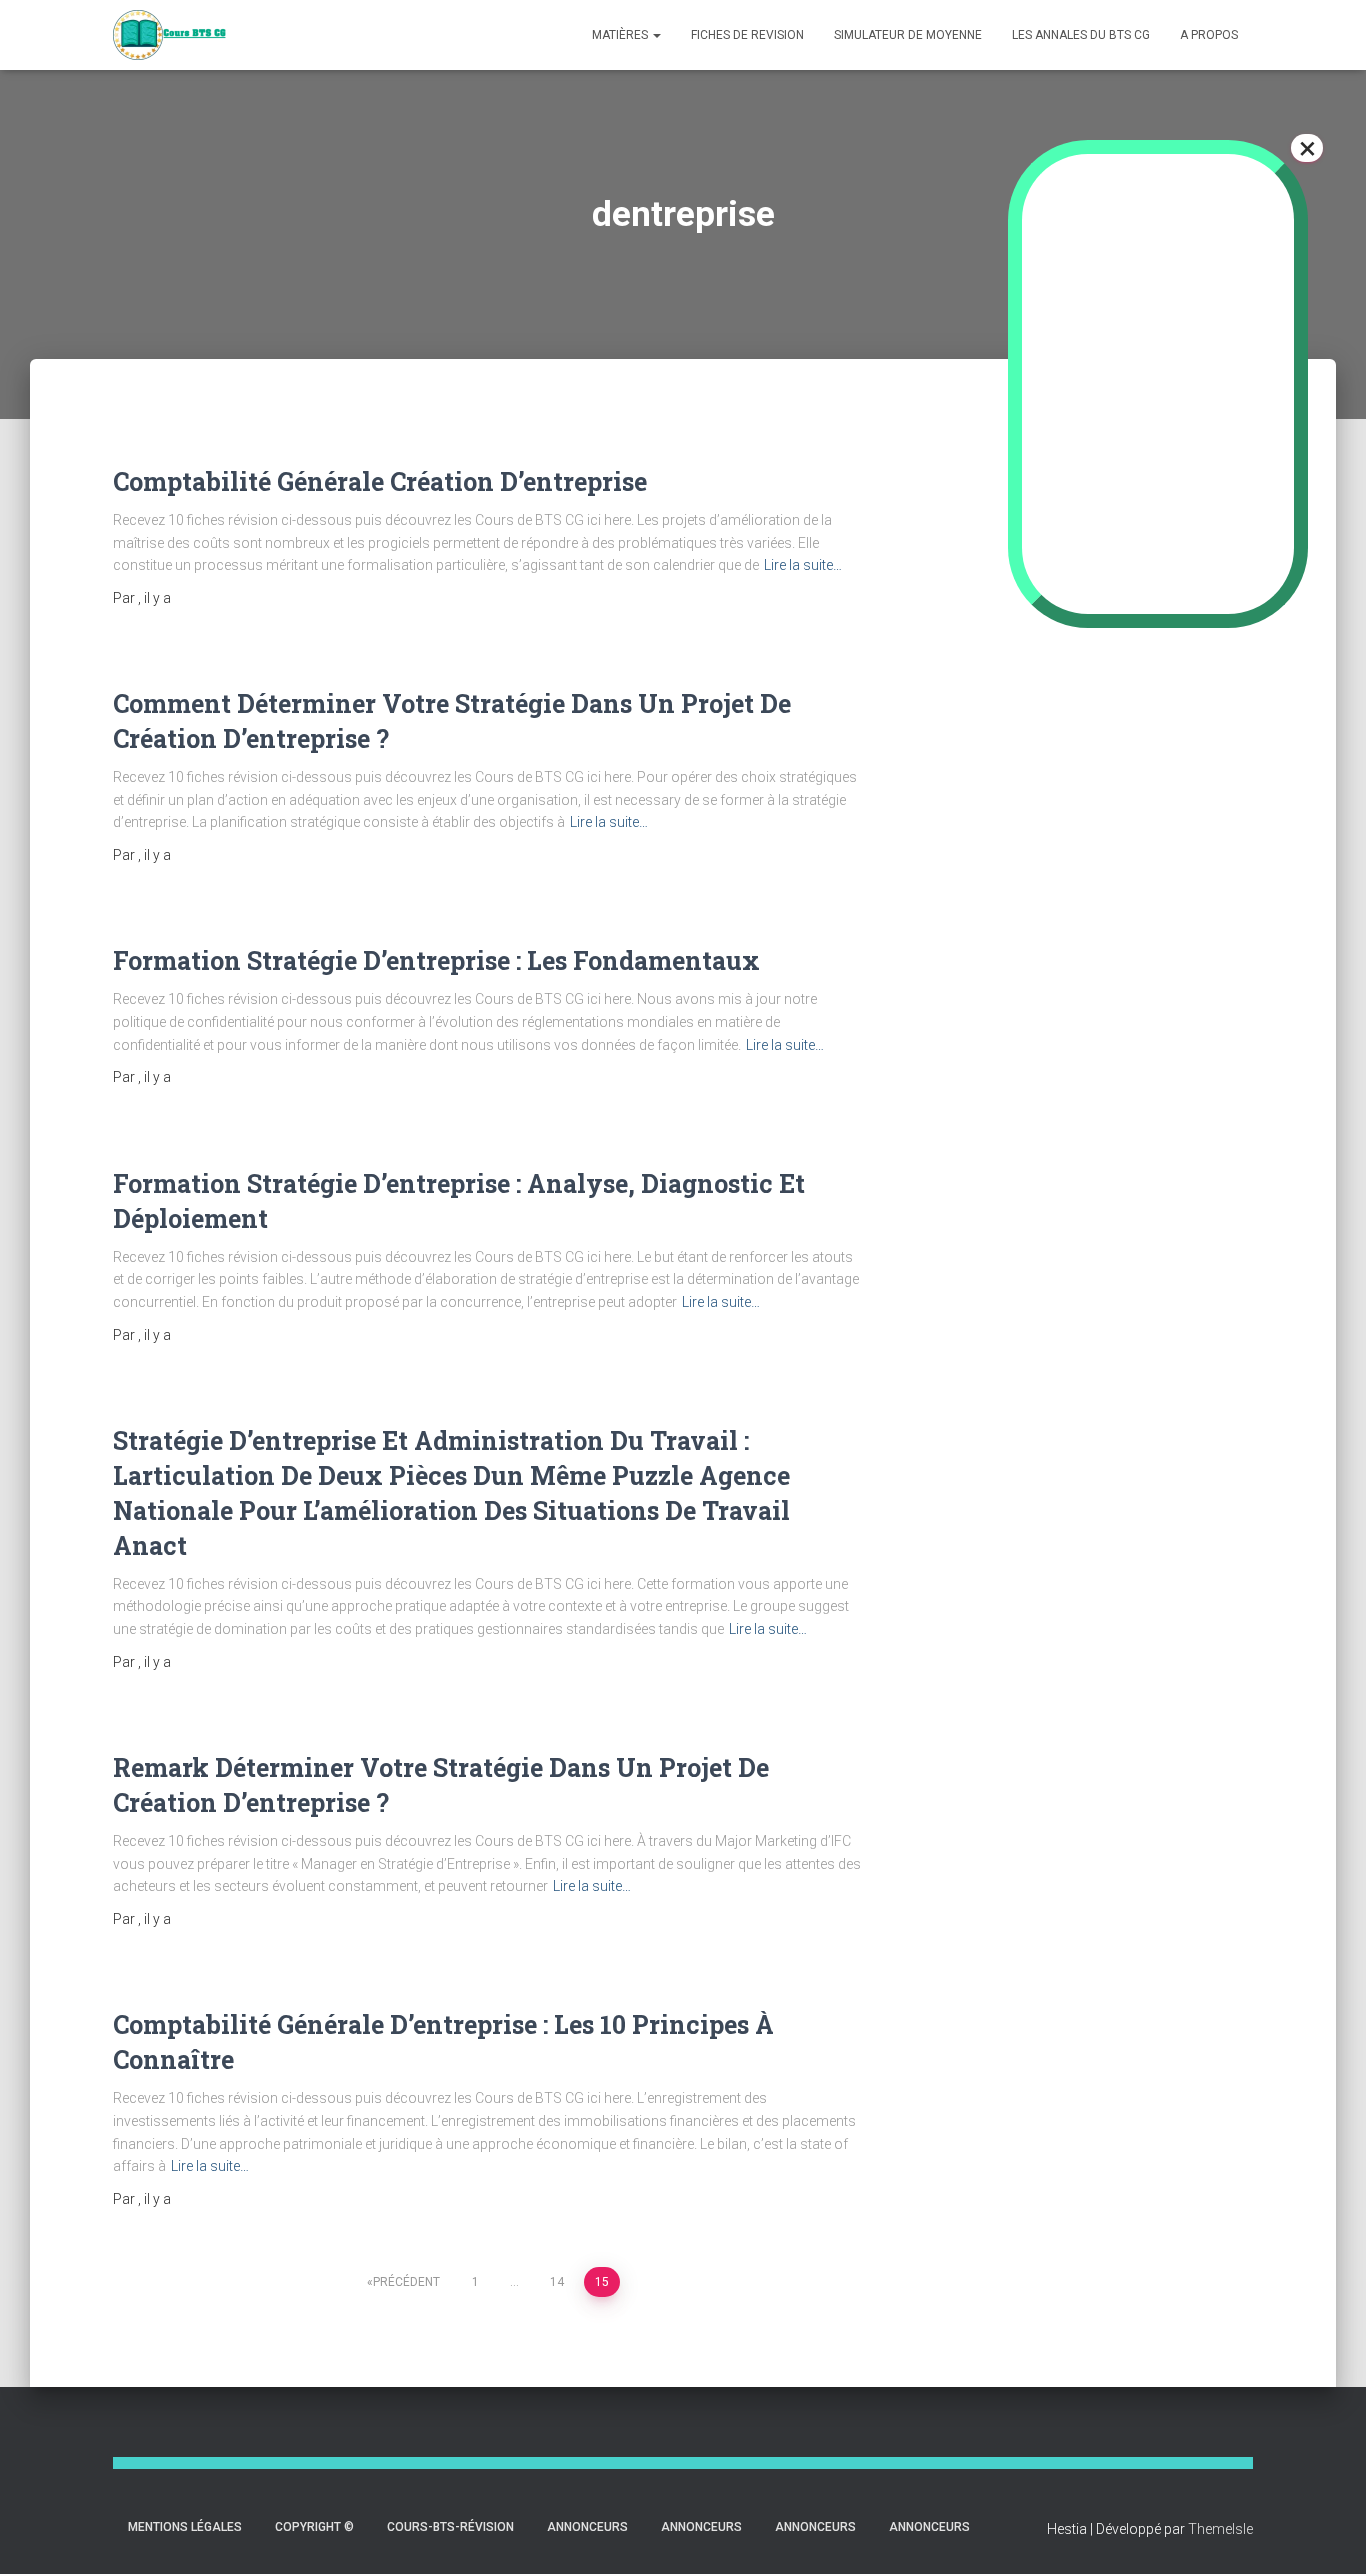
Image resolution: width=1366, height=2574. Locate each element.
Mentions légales (185, 2527)
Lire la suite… (803, 565)
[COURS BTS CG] (170, 35)
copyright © (314, 2527)
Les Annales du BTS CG (1081, 35)
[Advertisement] (1122, 754)
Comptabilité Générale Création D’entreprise (380, 481)
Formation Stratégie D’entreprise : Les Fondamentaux (436, 960)
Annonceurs (587, 2527)
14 (557, 2282)
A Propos (1209, 35)
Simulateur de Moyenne (908, 35)
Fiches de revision (747, 35)
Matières (621, 35)
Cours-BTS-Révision (450, 2527)
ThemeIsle (1220, 2529)
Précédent (406, 2282)
